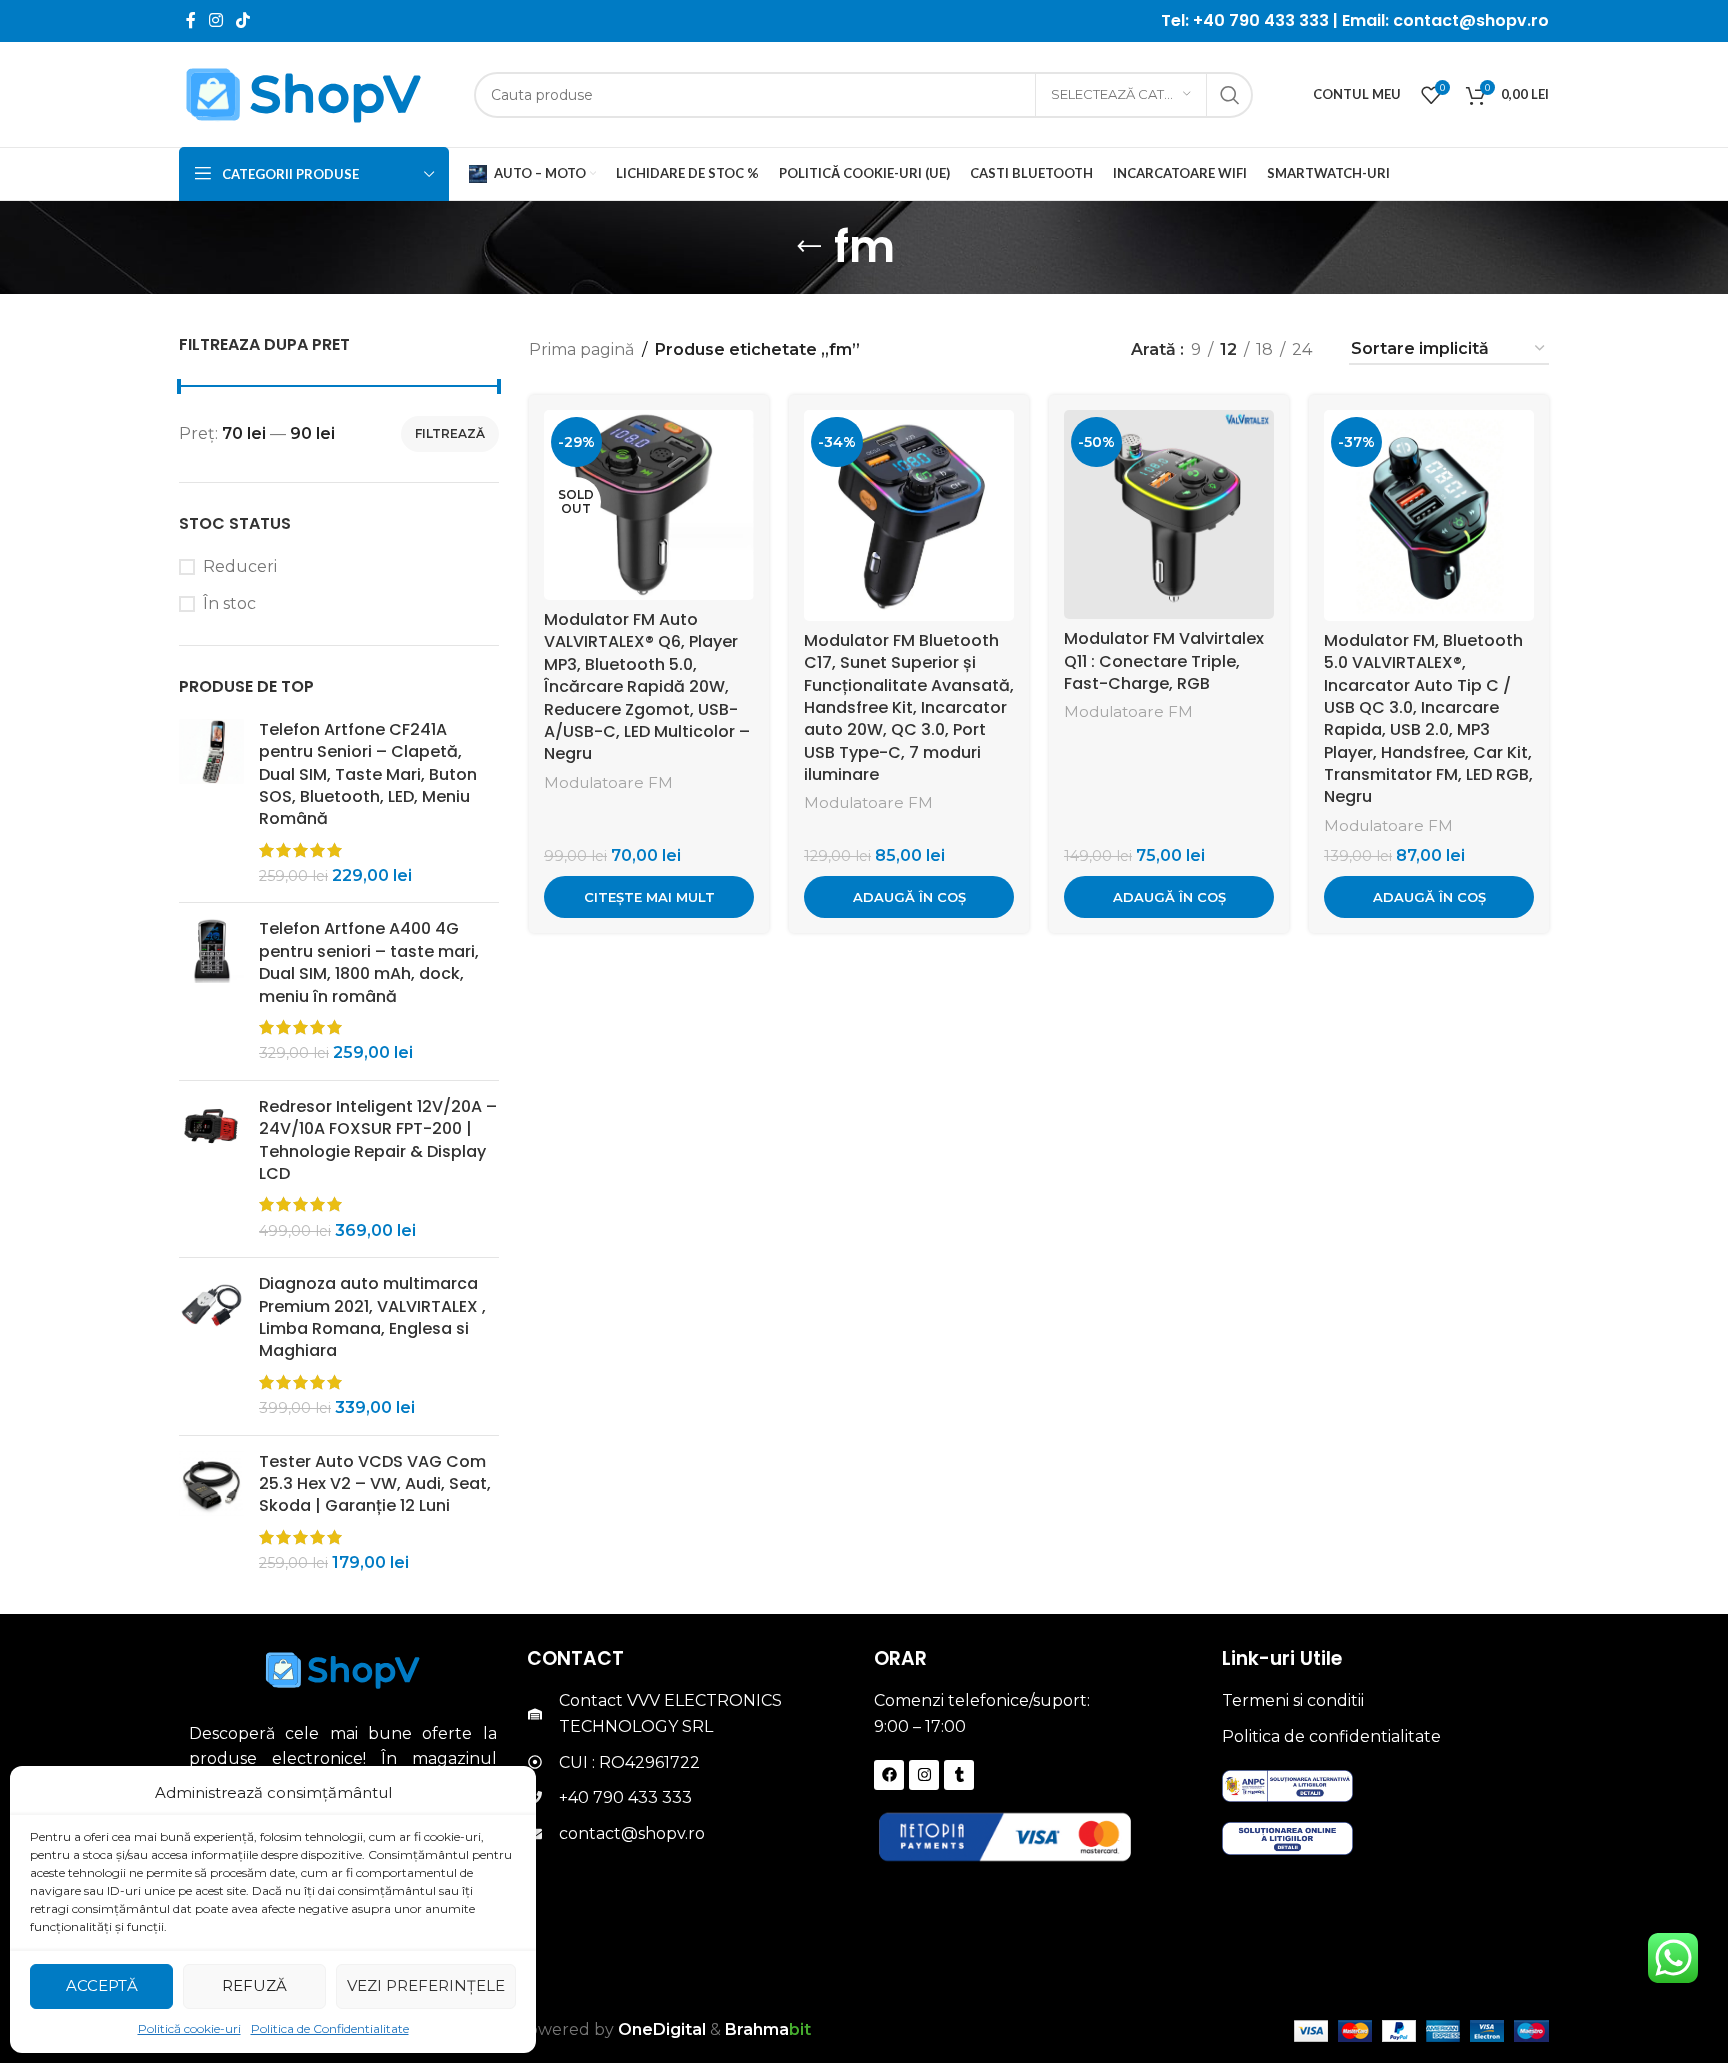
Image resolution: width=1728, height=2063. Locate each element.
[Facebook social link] (190, 20)
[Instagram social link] (215, 20)
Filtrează (450, 433)
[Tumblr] (959, 1775)
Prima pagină (581, 349)
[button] (909, 897)
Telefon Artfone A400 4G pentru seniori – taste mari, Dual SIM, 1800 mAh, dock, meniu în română (369, 962)
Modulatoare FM (608, 782)
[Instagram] (924, 1775)
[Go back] (809, 247)
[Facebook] (889, 1775)
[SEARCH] (1230, 95)
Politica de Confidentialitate (330, 2028)
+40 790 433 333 (1261, 20)
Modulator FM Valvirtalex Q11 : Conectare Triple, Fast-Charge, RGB (1164, 661)
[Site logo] (304, 93)
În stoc (229, 603)
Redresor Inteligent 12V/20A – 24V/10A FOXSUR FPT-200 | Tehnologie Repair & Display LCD (378, 1140)
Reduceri (240, 566)
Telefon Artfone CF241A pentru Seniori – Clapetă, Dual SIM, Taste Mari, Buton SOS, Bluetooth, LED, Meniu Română (368, 775)
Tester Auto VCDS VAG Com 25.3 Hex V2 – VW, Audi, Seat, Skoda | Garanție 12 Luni (375, 1484)
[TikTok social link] (243, 20)
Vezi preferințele (426, 1985)
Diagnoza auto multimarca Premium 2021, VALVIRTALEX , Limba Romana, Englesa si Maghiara (372, 1317)
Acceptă (102, 1985)
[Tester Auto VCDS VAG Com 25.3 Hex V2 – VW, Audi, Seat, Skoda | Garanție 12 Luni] (211, 1513)
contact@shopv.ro (1469, 20)
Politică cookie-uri (189, 2028)
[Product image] (649, 505)
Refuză (254, 1985)
